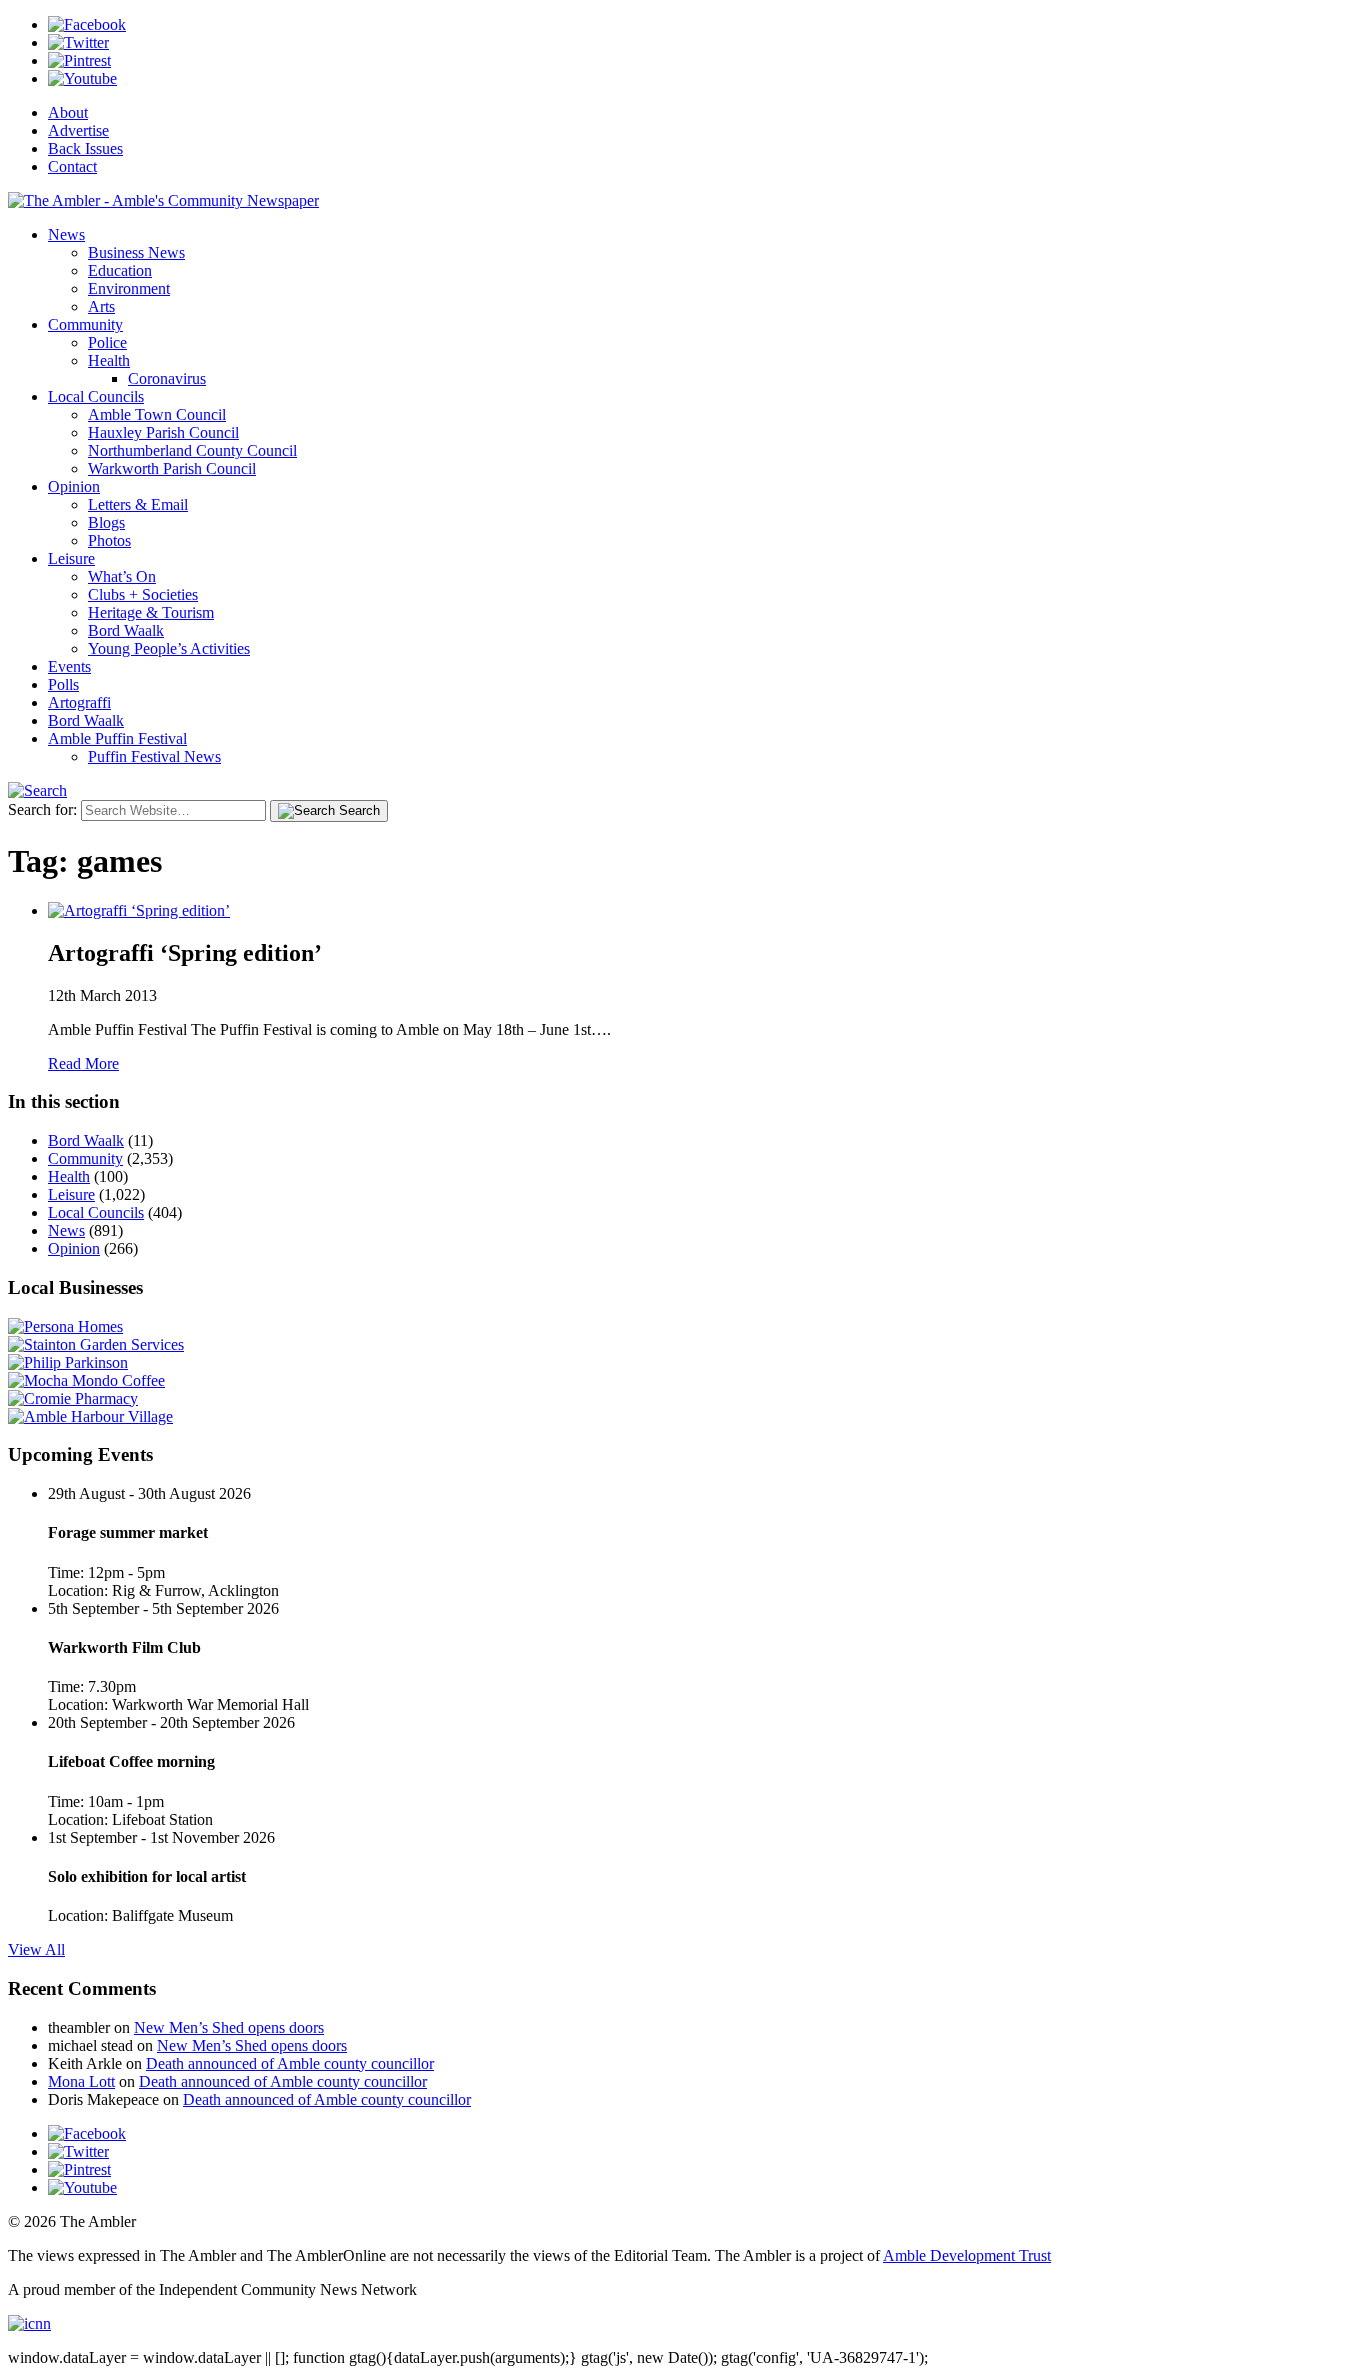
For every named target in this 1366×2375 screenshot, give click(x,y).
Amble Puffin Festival (117, 738)
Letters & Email (138, 504)
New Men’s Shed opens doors (229, 2027)
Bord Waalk (126, 630)
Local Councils (96, 396)
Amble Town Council (157, 414)
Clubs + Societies (143, 594)
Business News (136, 252)
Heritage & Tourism (151, 612)
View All (36, 1949)
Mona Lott (81, 2081)
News (66, 234)
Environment (129, 288)
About (68, 112)
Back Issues (85, 148)
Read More (83, 1063)
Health (109, 360)
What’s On (122, 576)
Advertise (78, 130)
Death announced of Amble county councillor (290, 2063)
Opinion (74, 486)
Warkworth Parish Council (172, 468)
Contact (72, 166)
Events (69, 666)
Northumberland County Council (192, 450)
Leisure (71, 558)
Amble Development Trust (967, 2255)
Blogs (106, 522)
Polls (63, 684)
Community (85, 324)
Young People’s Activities (169, 648)
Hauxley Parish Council (163, 432)
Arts (101, 306)
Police (107, 342)
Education (120, 270)
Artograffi (79, 702)
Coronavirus (167, 378)
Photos (109, 540)
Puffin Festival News (154, 756)
